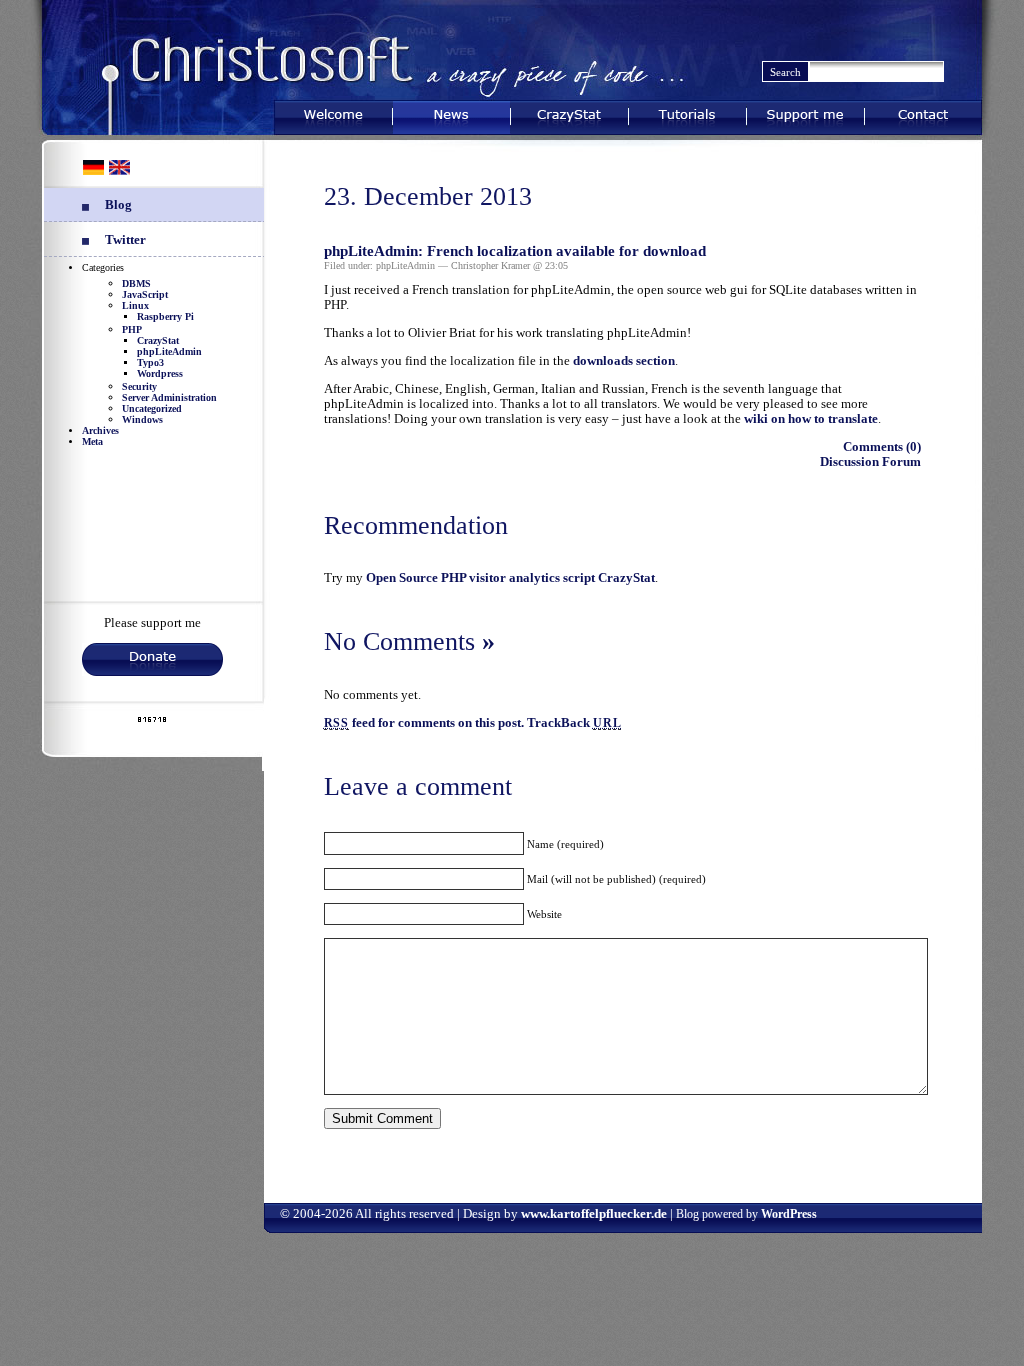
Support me (805, 113)
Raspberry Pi (165, 316)
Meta (92, 441)
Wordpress (160, 373)
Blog (118, 205)
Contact (923, 113)
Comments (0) (882, 447)
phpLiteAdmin (169, 351)
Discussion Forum (870, 462)
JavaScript (145, 294)
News (451, 113)
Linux (135, 305)
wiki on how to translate (811, 419)
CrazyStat (569, 113)
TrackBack (574, 723)
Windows (142, 419)
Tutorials (687, 113)
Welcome (333, 113)
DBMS (136, 283)
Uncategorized (152, 408)
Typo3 (150, 362)
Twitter (125, 240)
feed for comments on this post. (424, 723)
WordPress (789, 1214)
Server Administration (169, 397)
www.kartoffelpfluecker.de (594, 1214)
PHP (132, 329)
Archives (100, 430)
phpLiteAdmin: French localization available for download (515, 251)
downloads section (624, 361)
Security (139, 386)
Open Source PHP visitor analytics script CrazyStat (510, 578)
